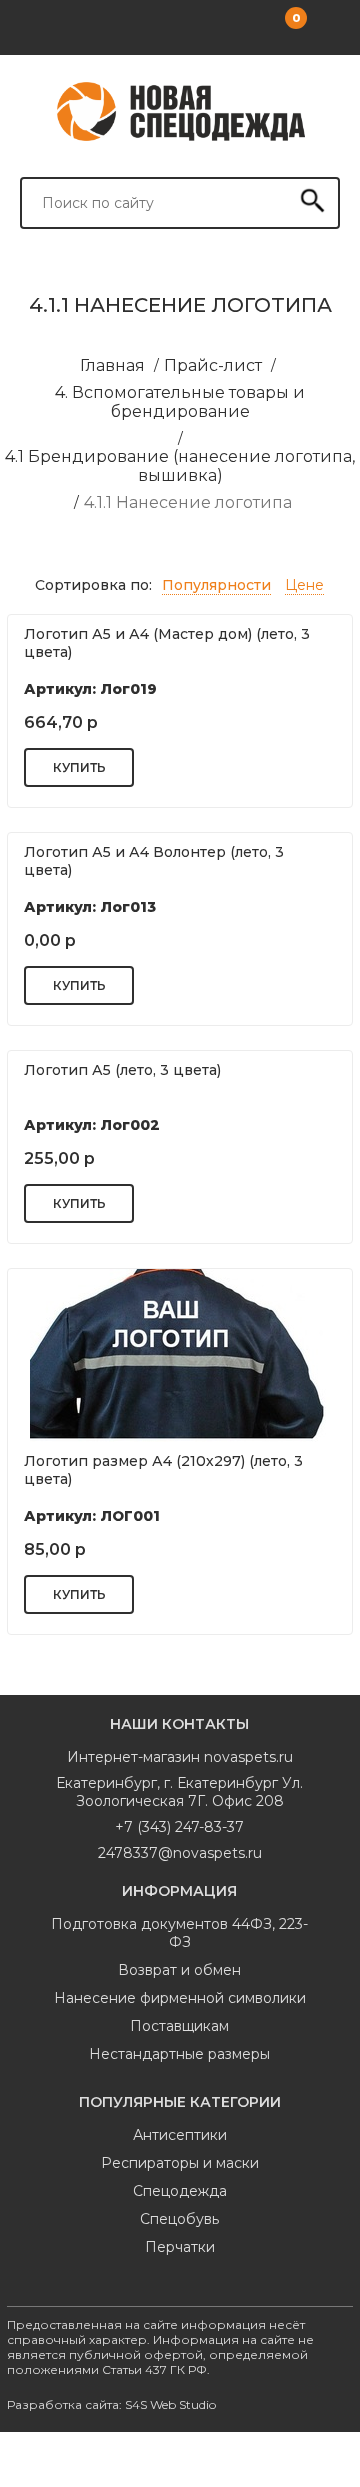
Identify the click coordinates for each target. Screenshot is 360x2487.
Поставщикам (179, 2026)
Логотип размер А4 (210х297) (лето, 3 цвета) (163, 1470)
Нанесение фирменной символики (180, 1998)
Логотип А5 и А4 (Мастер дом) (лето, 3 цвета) (167, 643)
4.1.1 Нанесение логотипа (188, 502)
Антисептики (180, 2135)
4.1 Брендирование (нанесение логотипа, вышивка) (180, 466)
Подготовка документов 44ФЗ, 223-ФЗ (179, 1933)
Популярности (216, 585)
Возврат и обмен (179, 1970)
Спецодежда (180, 2191)
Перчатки (180, 2247)
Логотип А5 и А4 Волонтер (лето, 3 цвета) (154, 861)
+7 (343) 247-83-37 (179, 1827)
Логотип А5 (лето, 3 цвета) (122, 1070)
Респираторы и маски (180, 2163)
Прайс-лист (213, 365)
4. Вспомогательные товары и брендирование (180, 402)
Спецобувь (179, 2219)
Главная (112, 365)
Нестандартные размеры (179, 2054)
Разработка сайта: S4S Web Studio (111, 2404)
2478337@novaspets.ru (180, 1853)
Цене (304, 585)
